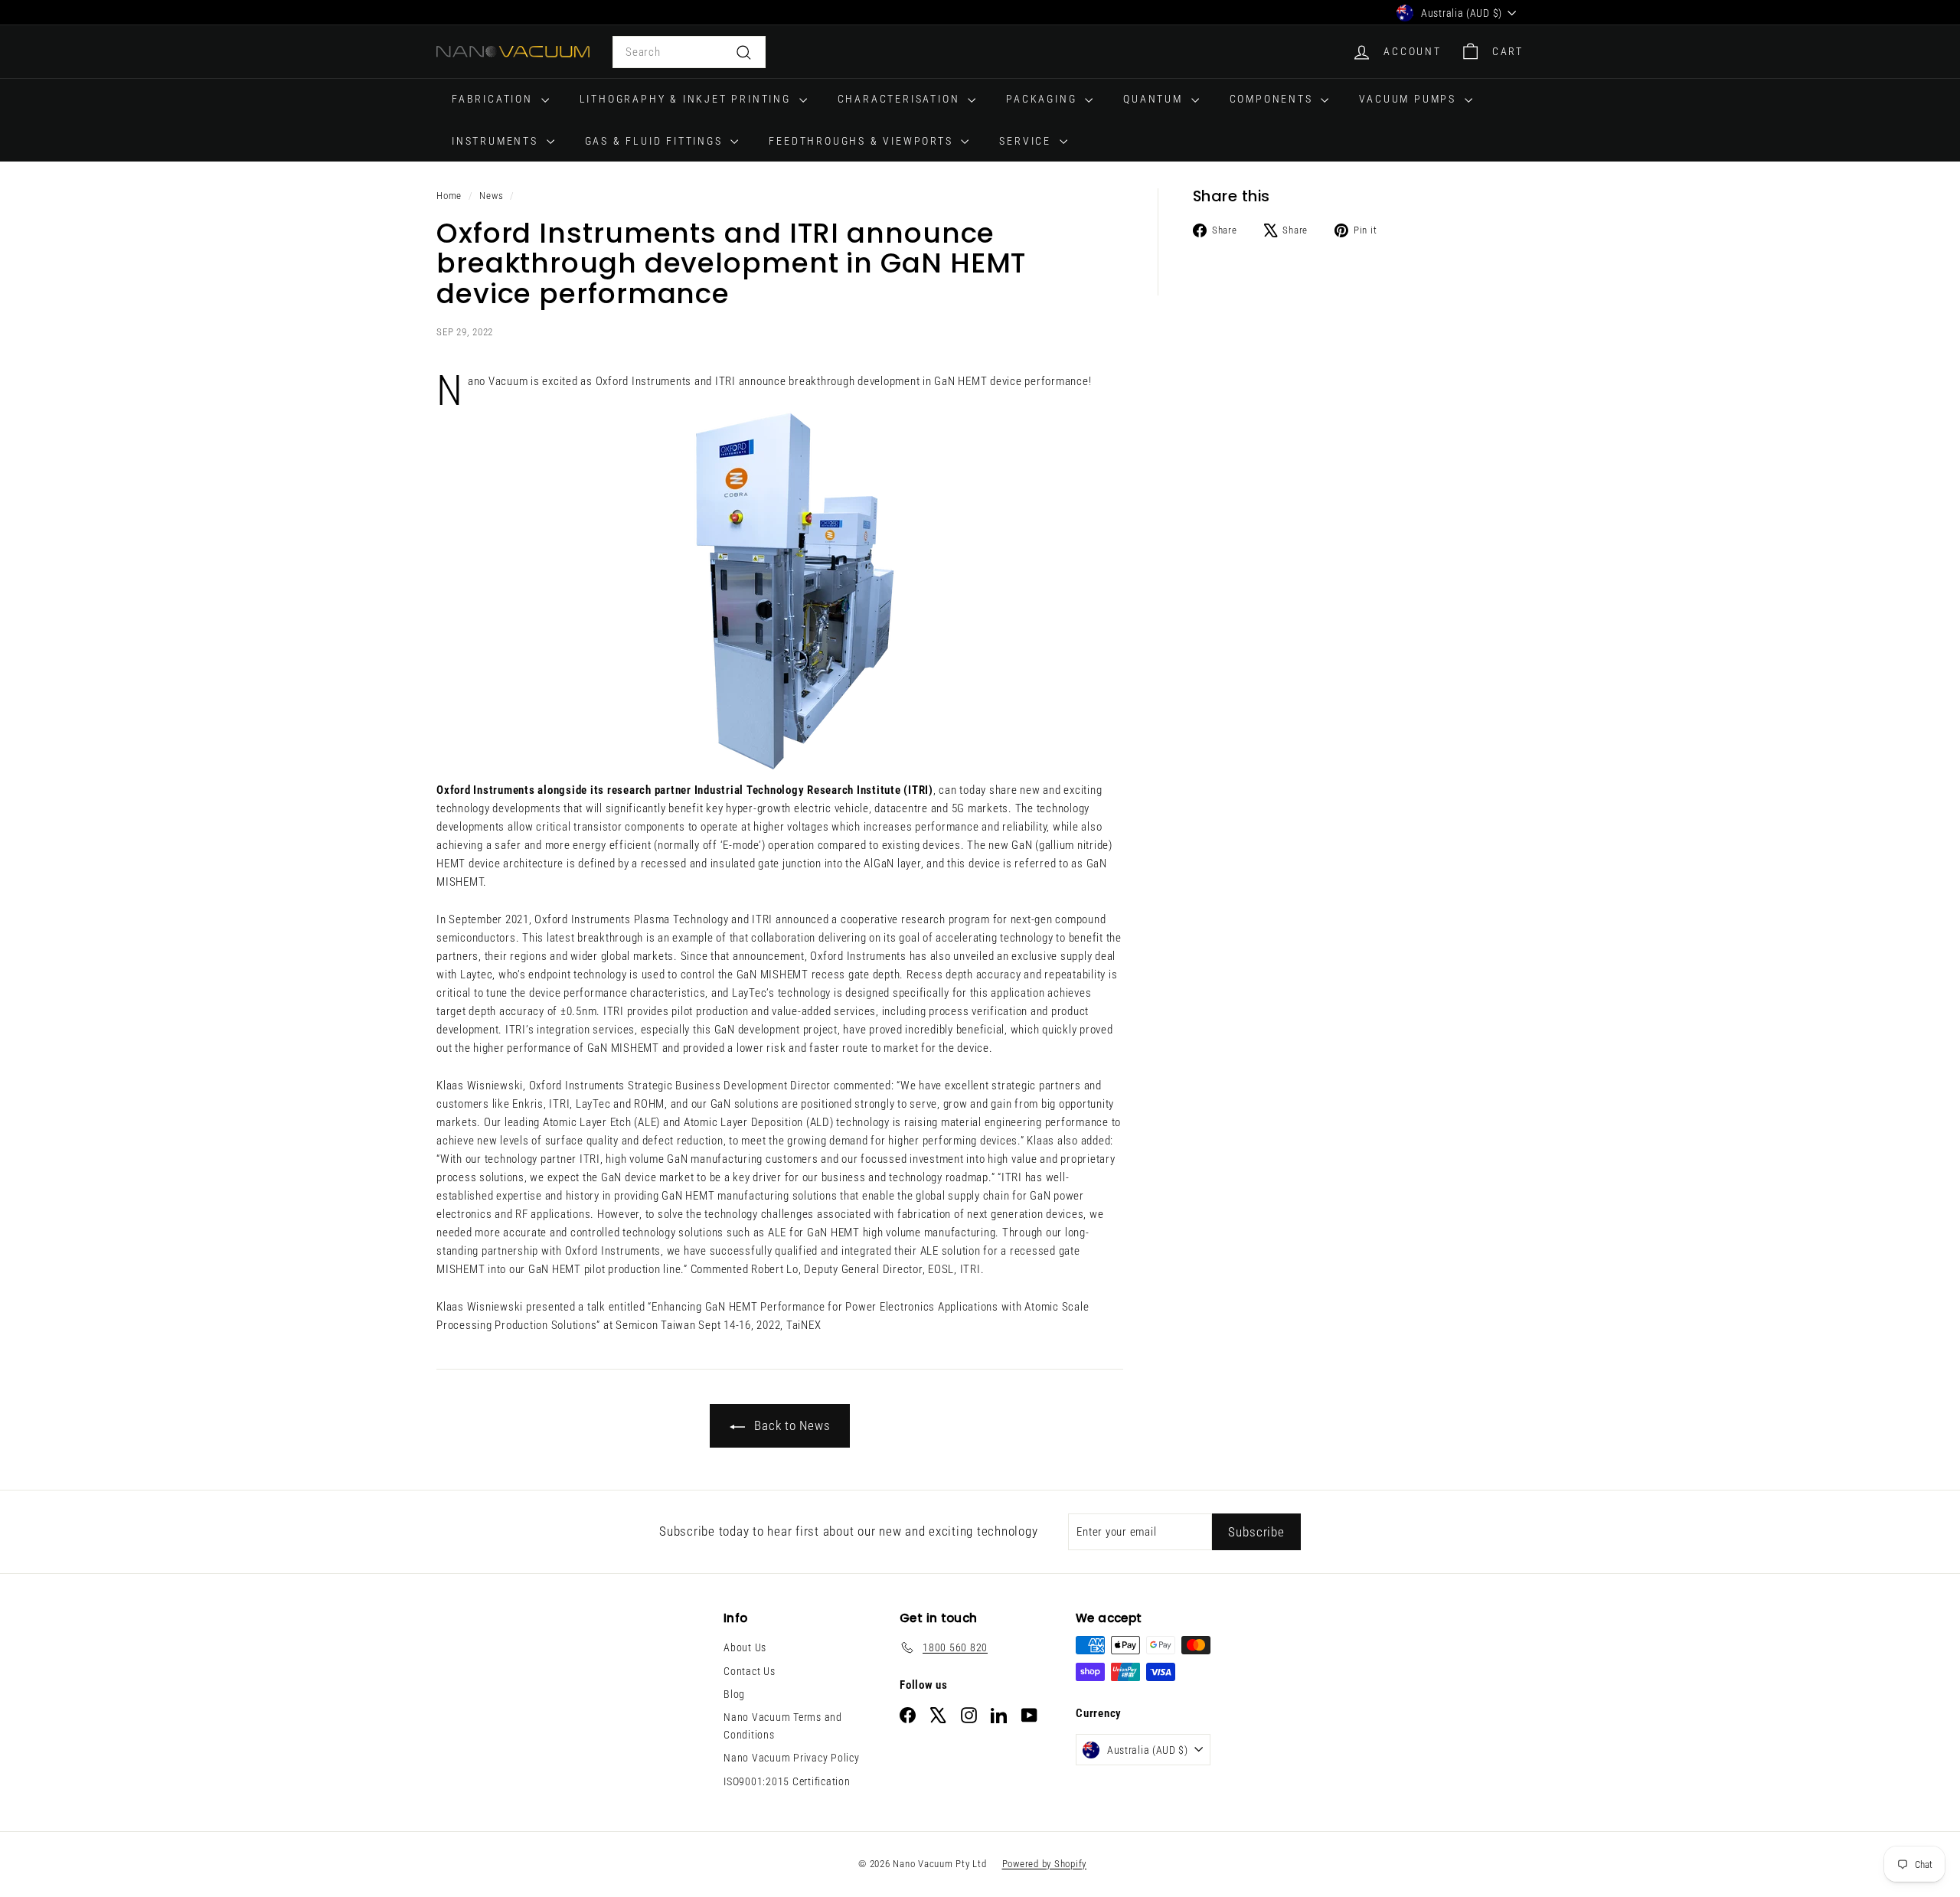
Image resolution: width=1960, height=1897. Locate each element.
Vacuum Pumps (1410, 99)
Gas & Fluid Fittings (656, 141)
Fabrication (495, 99)
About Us (745, 1647)
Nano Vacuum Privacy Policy (792, 1758)
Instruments (497, 141)
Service (1027, 141)
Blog (734, 1694)
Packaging (1044, 99)
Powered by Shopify (1045, 1864)
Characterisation (901, 99)
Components (1274, 99)
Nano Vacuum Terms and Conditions (783, 1726)
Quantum (1155, 99)
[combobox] (689, 52)
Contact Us (750, 1671)
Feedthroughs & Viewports (863, 141)
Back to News (791, 1425)
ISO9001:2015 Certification (787, 1781)
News (491, 196)
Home (449, 196)
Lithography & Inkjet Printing (688, 99)
